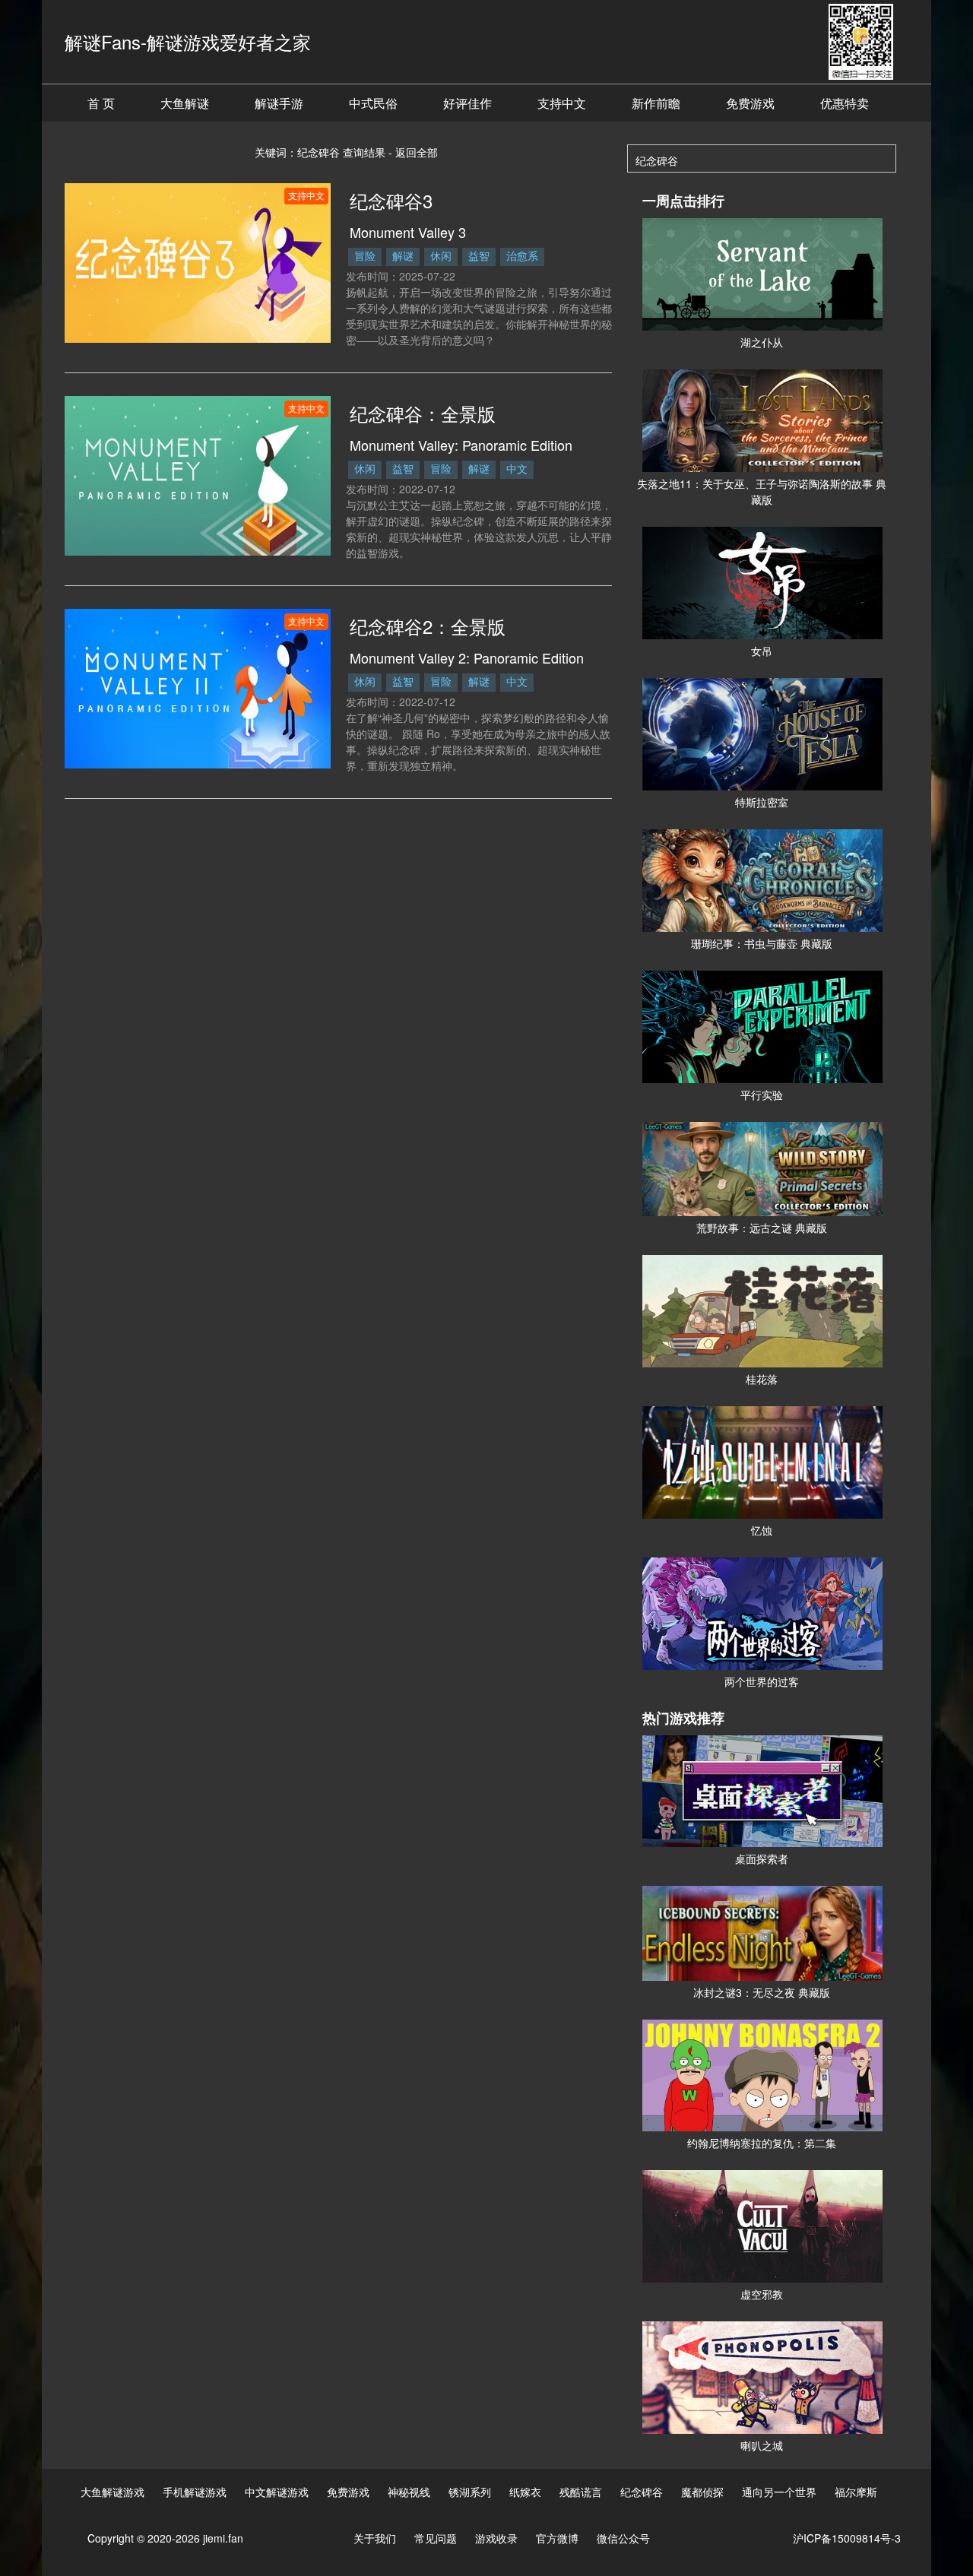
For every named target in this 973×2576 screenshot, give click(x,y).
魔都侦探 (702, 2492)
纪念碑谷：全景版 (423, 413)
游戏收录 (496, 2538)
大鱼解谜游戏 (113, 2492)
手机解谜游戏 (195, 2492)
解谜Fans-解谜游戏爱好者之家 (188, 41)
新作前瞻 (656, 103)
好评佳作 (467, 103)
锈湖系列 (470, 2492)
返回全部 (417, 152)
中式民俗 (373, 103)
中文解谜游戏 (277, 2492)
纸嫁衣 (525, 2492)
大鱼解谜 (185, 103)
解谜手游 (279, 103)
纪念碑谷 (642, 2492)
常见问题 (436, 2538)
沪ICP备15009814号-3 (847, 2538)
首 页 (101, 103)
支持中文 (562, 103)
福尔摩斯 (856, 2492)
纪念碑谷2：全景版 (428, 626)
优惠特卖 (845, 103)
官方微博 (557, 2538)
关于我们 (375, 2538)
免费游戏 (750, 103)
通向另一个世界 (779, 2492)
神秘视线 (409, 2492)
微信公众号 (623, 2538)
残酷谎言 (581, 2492)
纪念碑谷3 (391, 200)
